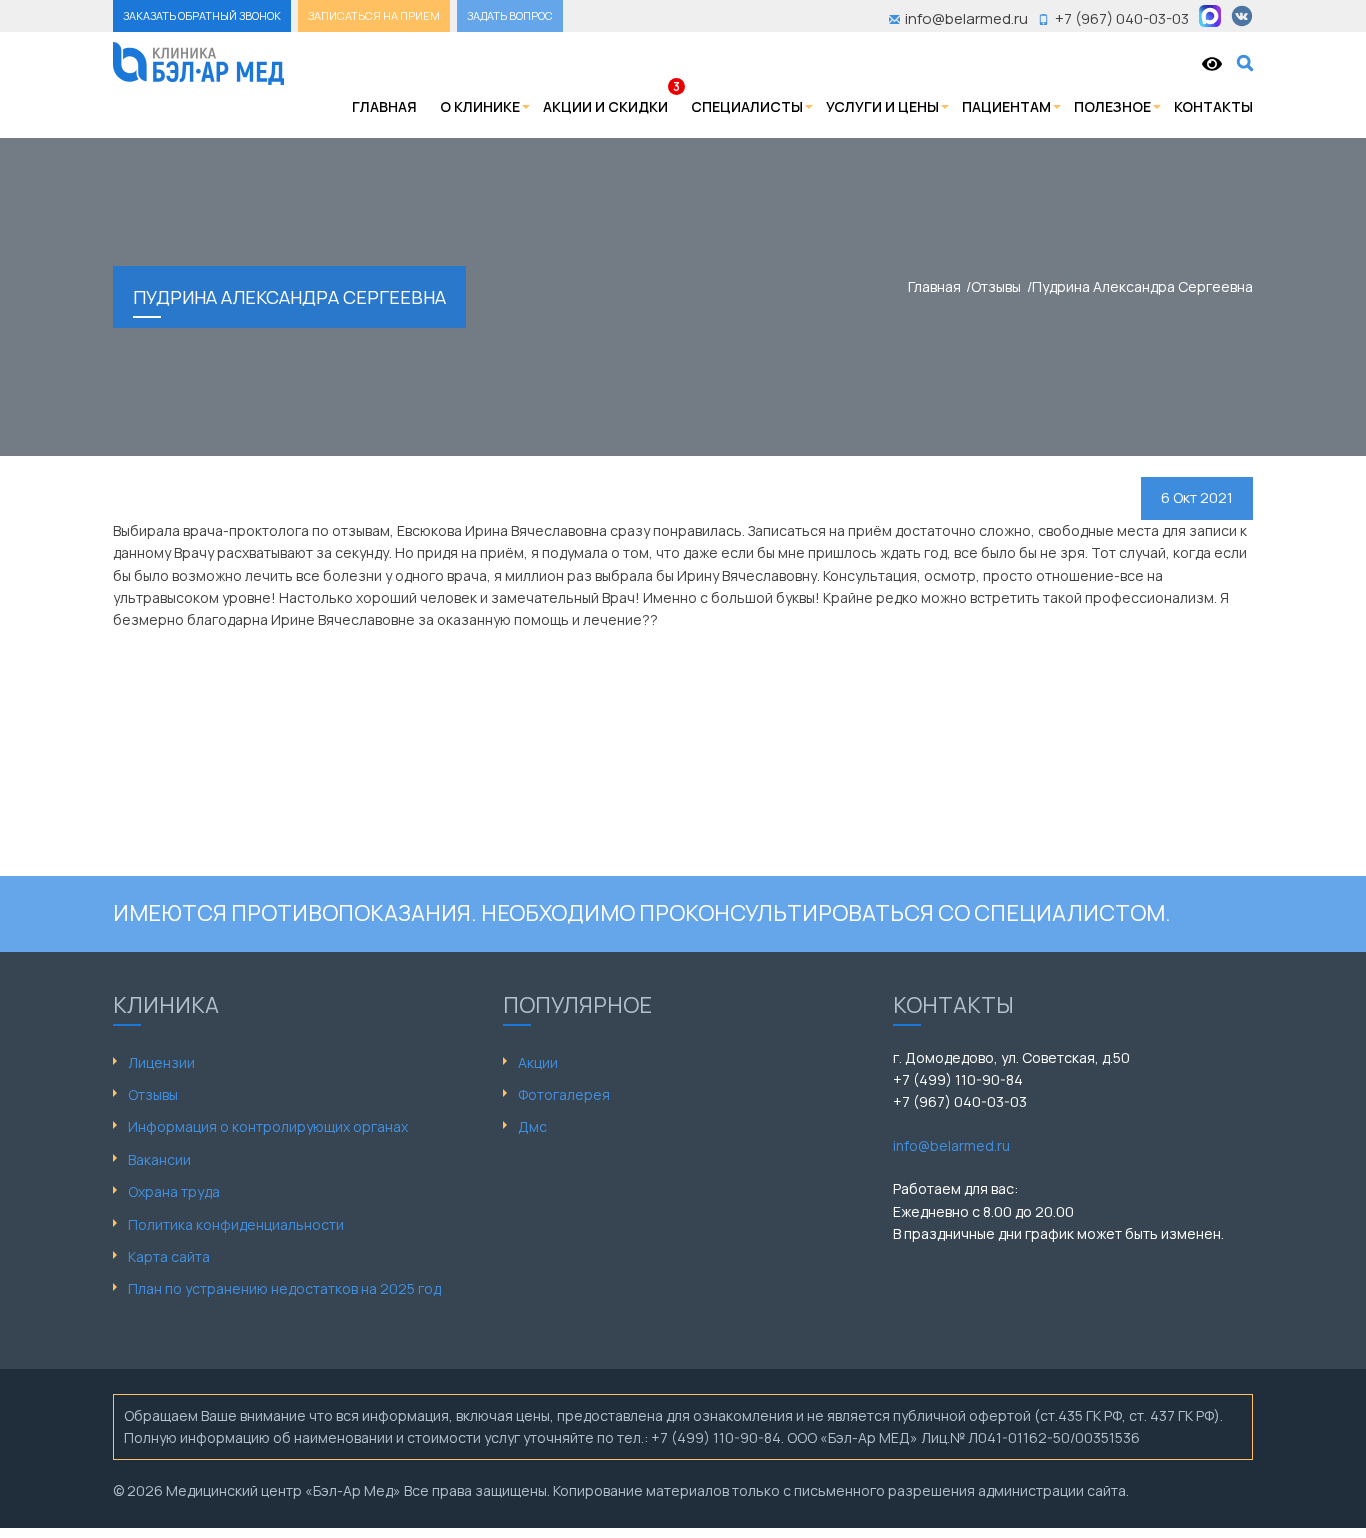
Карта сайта (169, 1256)
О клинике (480, 106)
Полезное (1112, 106)
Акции (538, 1062)
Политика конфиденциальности (236, 1224)
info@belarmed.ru (951, 1145)
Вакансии (159, 1159)
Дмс (532, 1126)
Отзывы (153, 1094)
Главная (384, 106)
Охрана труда (174, 1191)
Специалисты (747, 106)
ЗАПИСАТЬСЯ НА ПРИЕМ (374, 15)
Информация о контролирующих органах (268, 1126)
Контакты (1213, 106)
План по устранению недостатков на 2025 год (284, 1288)
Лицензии (161, 1062)
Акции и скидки (605, 106)
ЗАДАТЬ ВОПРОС (510, 15)
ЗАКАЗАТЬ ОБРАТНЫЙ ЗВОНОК (202, 15)
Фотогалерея (564, 1094)
